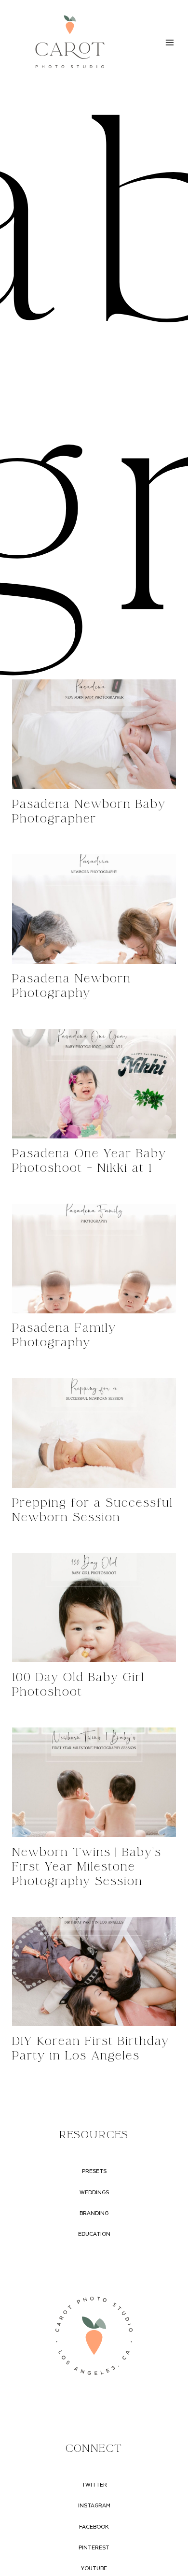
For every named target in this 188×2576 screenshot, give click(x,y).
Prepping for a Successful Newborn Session (93, 1510)
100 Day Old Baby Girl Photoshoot (78, 1685)
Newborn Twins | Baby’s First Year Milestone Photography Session (87, 1867)
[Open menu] (169, 42)
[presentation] (94, 734)
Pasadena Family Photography (64, 1335)
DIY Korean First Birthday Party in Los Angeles (91, 2049)
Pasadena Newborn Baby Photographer (89, 812)
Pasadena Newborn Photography (72, 986)
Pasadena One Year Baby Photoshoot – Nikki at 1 (89, 1161)
